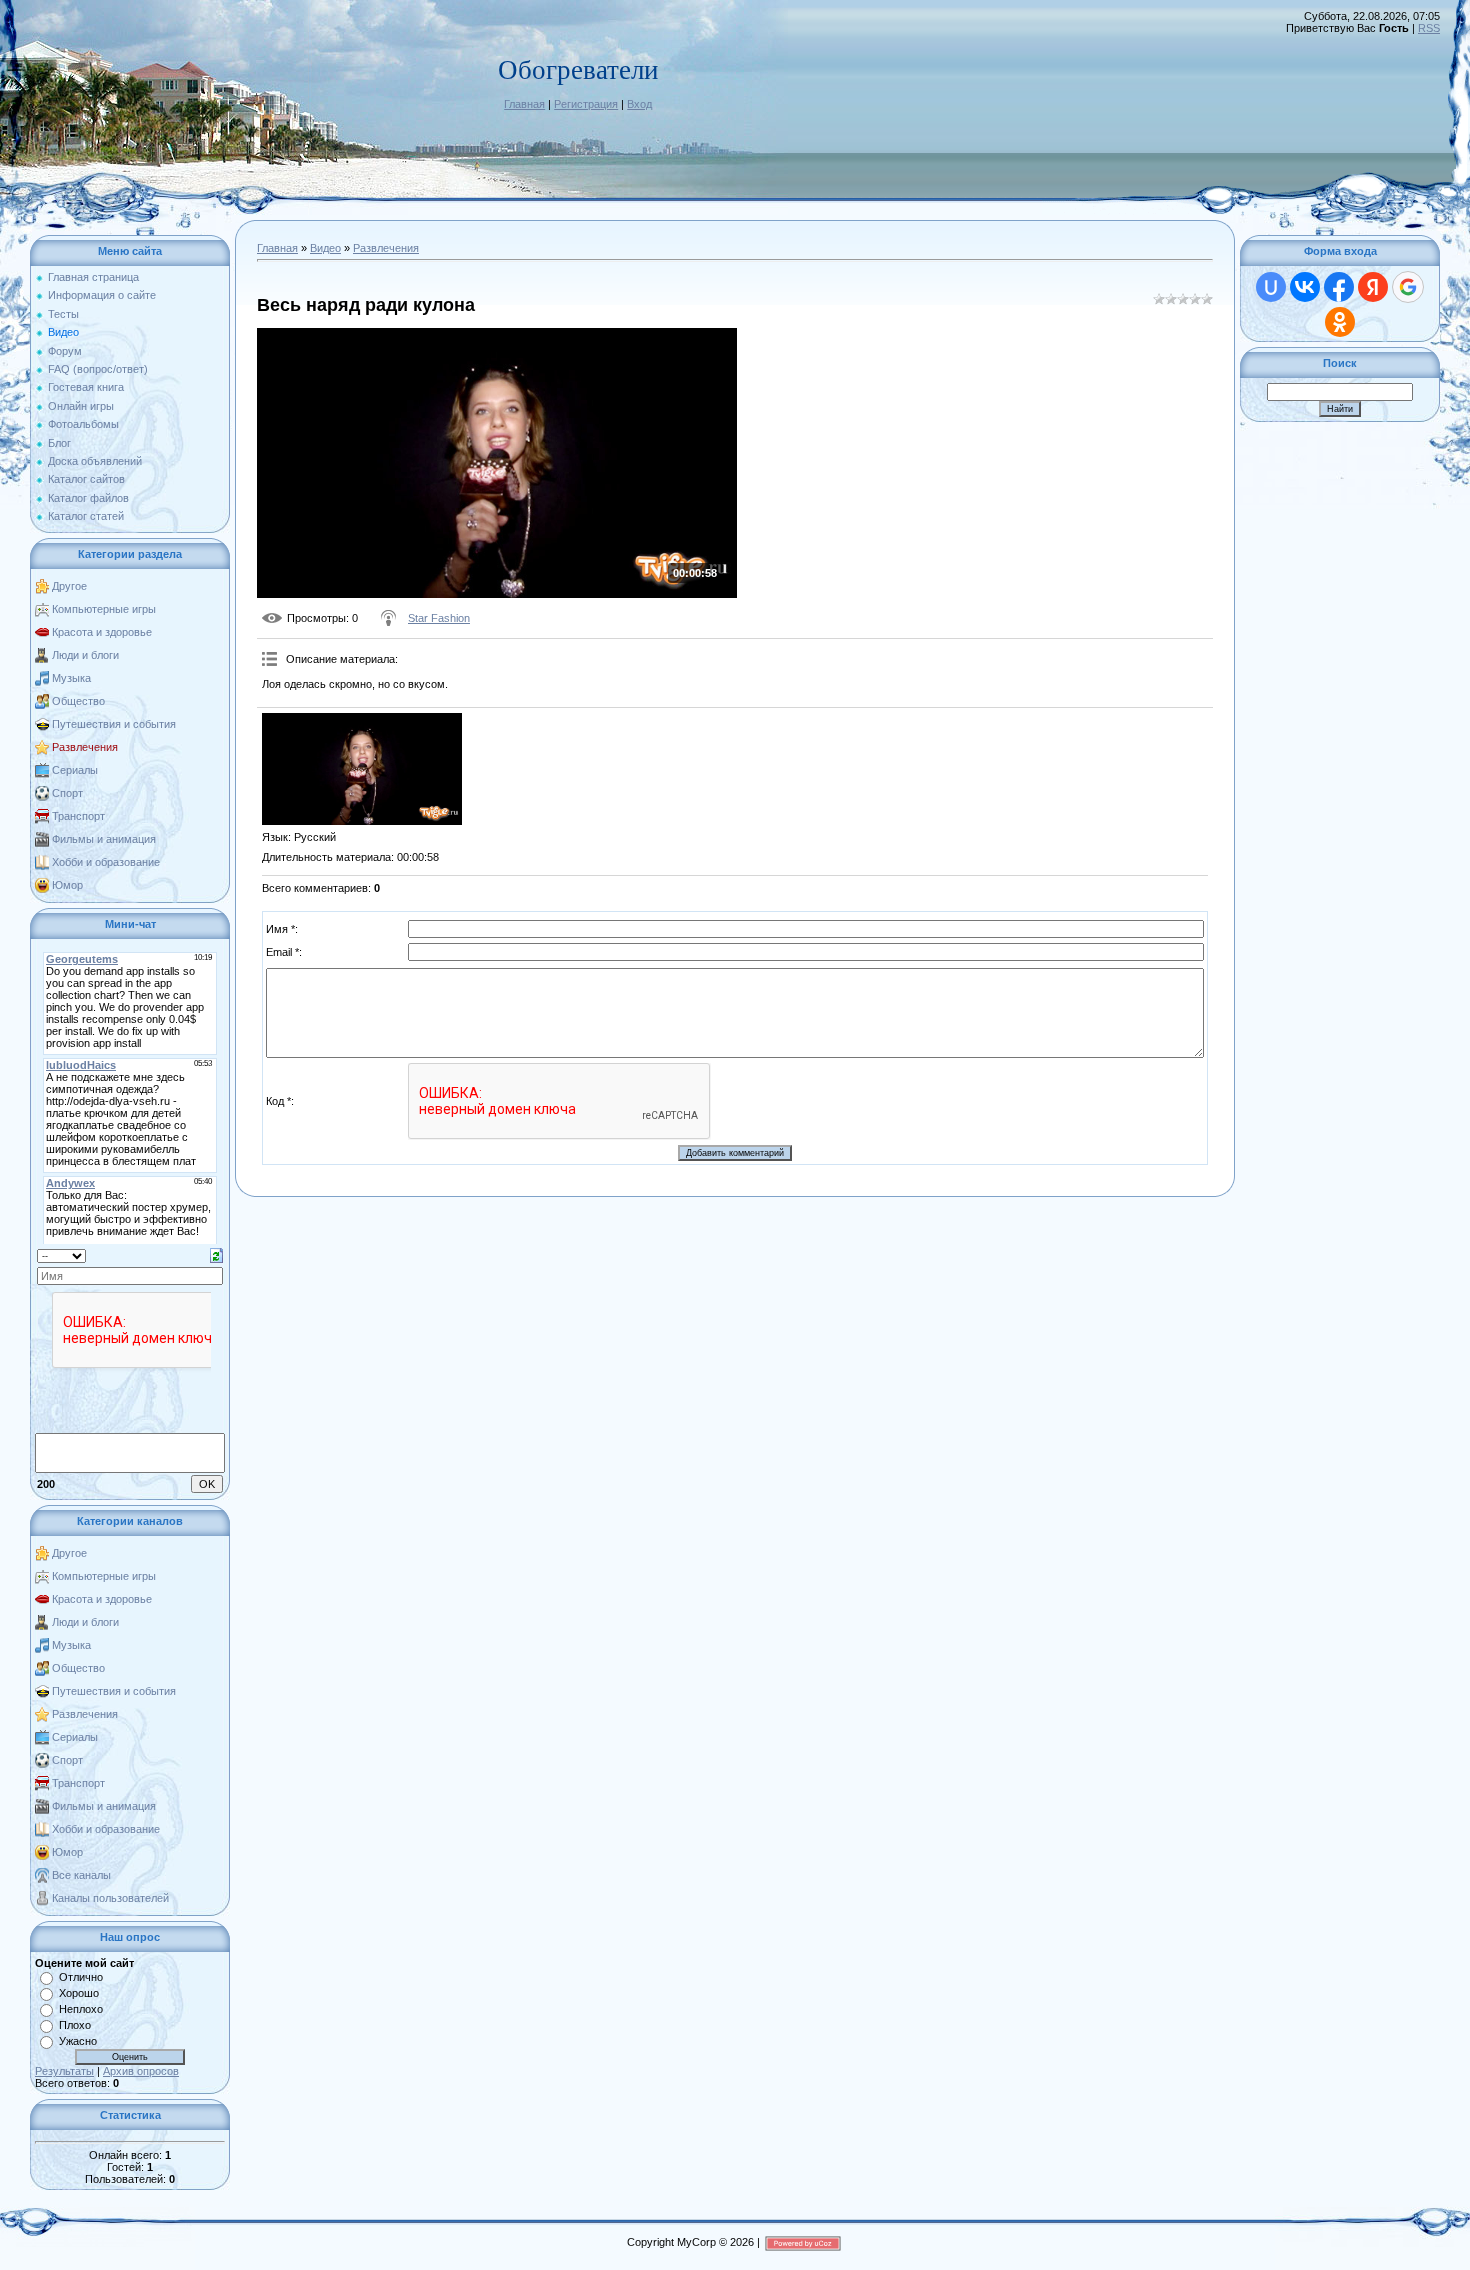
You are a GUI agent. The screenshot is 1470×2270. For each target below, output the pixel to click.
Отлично (81, 1977)
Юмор (67, 885)
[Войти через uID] (1271, 287)
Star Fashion (439, 618)
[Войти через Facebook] (1339, 287)
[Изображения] (362, 769)
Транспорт (78, 816)
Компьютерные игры (104, 609)
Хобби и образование (106, 862)
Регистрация (586, 104)
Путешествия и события (114, 724)
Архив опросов (141, 2071)
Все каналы (81, 1875)
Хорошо (79, 1993)
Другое (69, 586)
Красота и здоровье (102, 632)
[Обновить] (216, 1254)
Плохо (75, 2025)
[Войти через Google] (1408, 287)
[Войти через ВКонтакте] (1305, 287)
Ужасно (78, 2041)
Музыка (71, 678)
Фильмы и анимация (104, 839)
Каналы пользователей (110, 1898)
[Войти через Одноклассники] (1340, 322)
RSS (1429, 28)
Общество (78, 701)
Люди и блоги (85, 655)
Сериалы (75, 770)
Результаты (64, 2071)
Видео (325, 248)
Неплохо (81, 2009)
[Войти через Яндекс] (1373, 287)
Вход (639, 104)
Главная (524, 104)
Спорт (67, 793)
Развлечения (85, 747)
